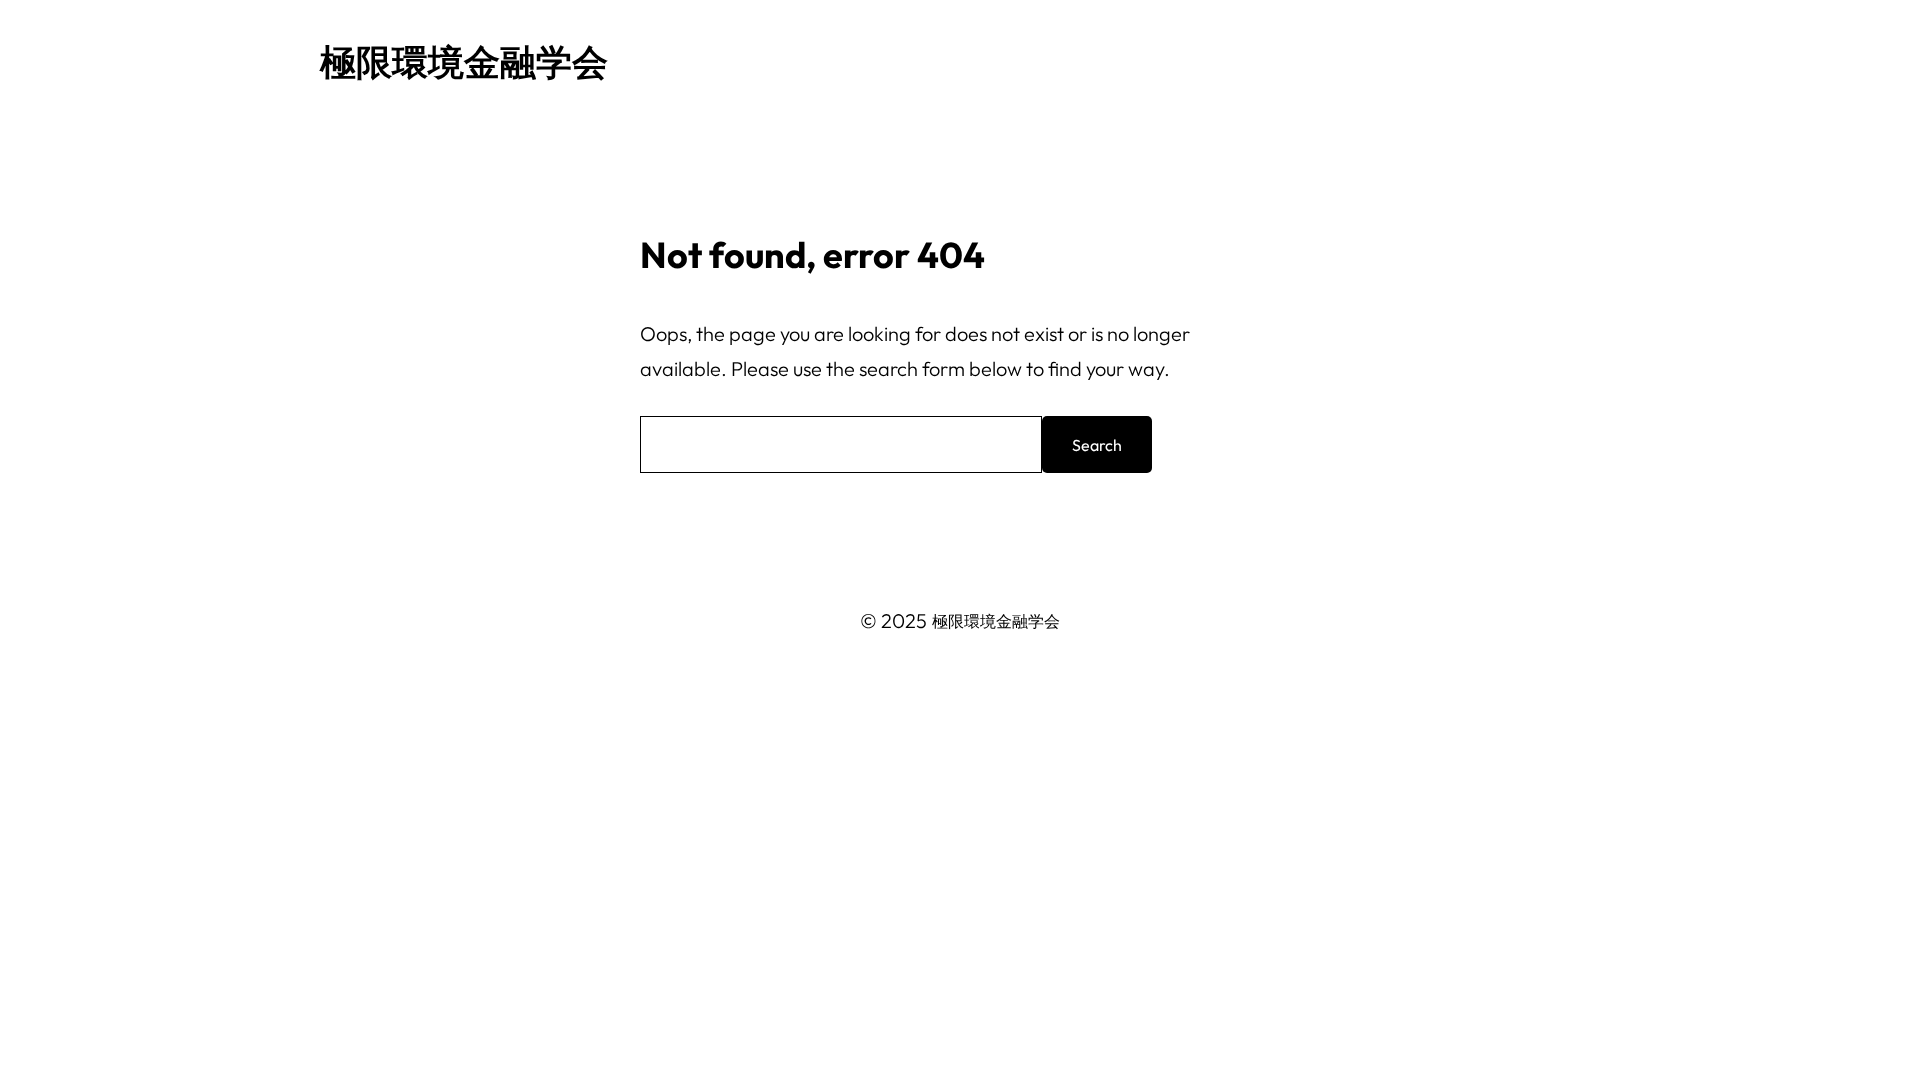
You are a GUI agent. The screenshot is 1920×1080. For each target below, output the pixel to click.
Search (1097, 445)
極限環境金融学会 (464, 61)
